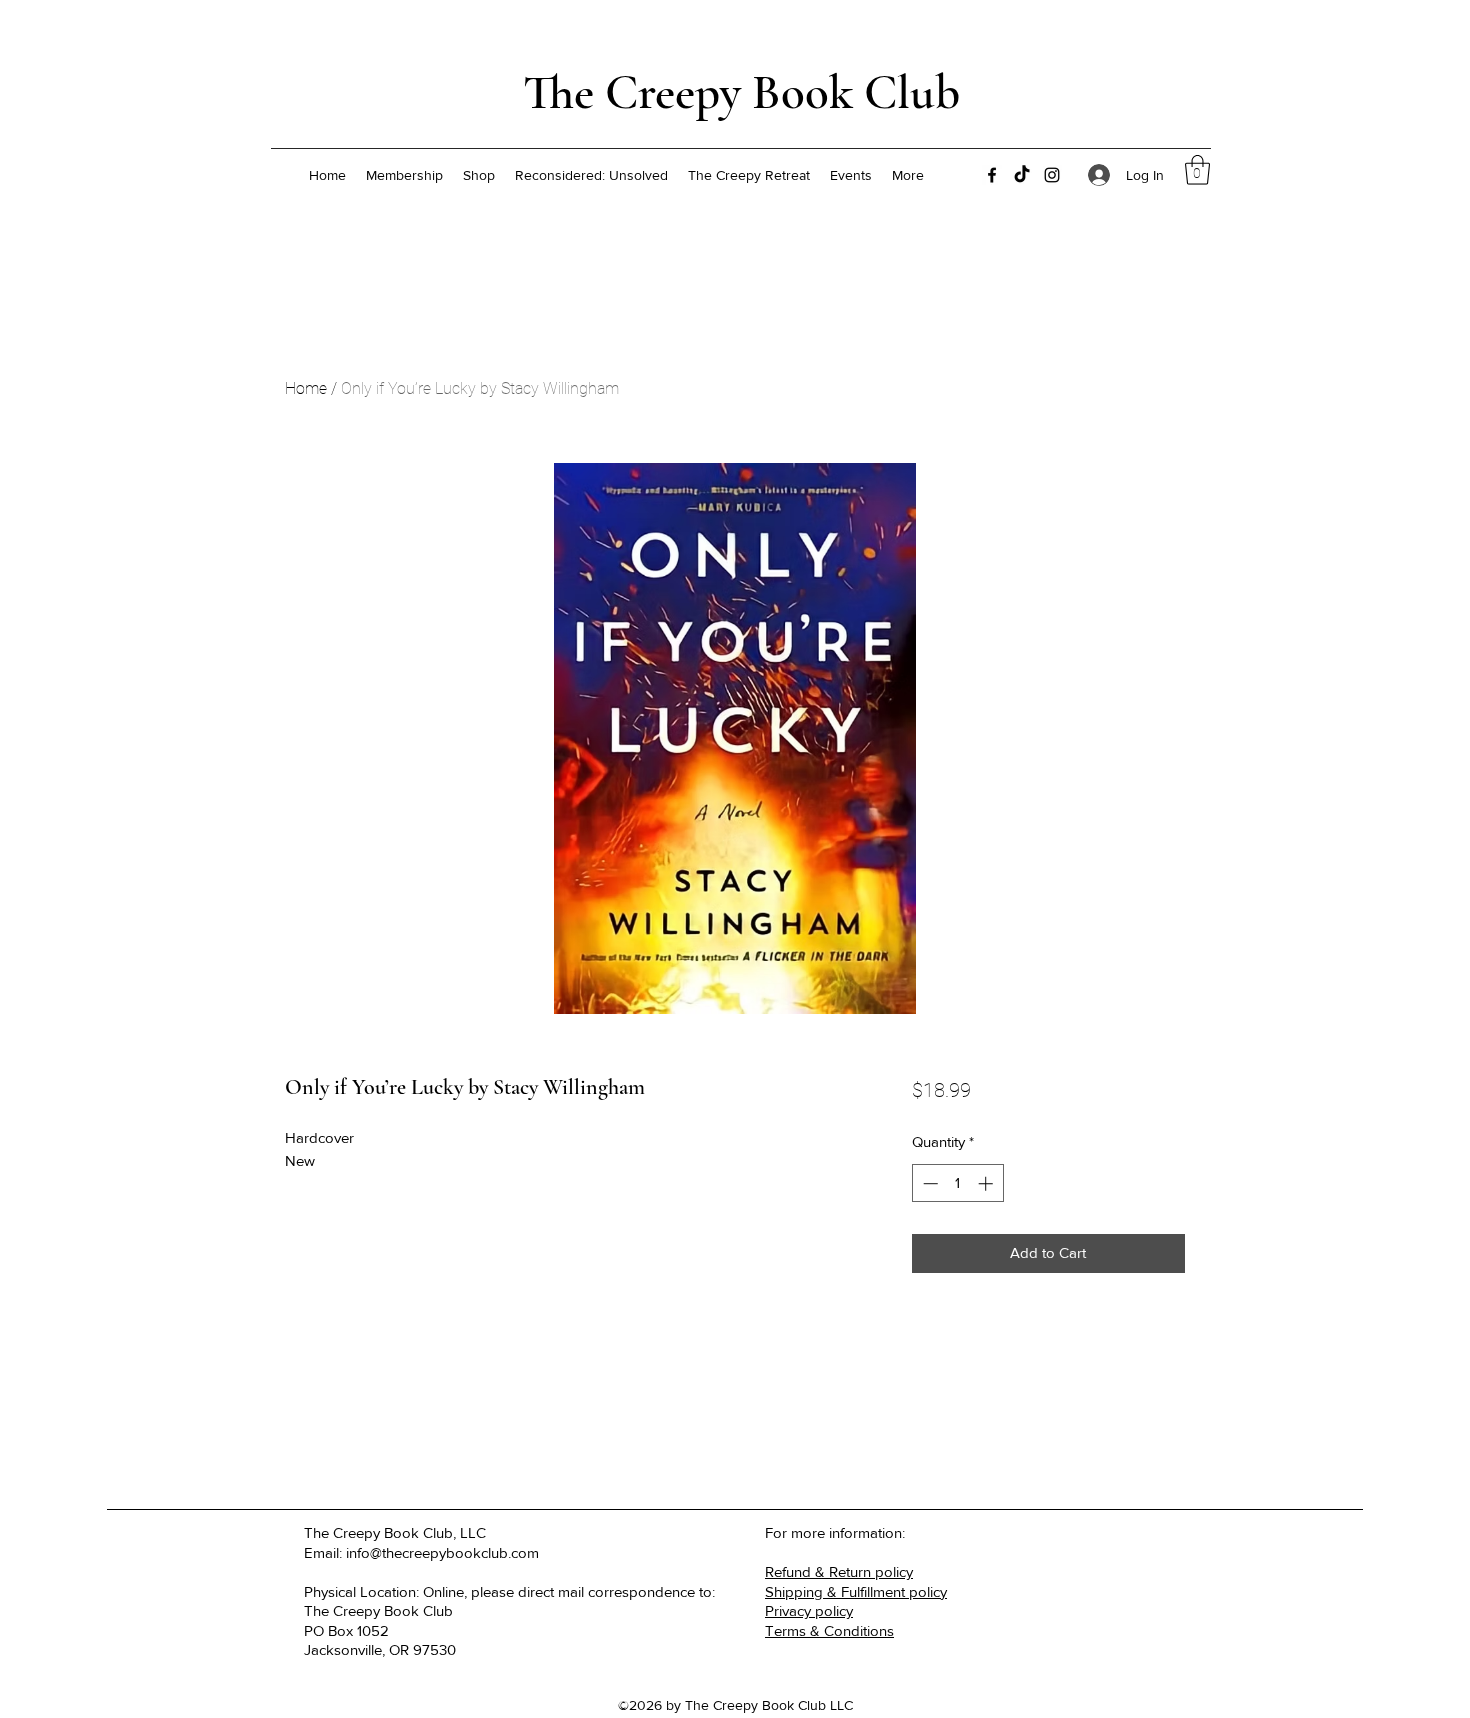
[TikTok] (1022, 175)
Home (306, 388)
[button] (1197, 170)
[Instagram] (1052, 175)
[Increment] (987, 1183)
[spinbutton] (957, 1183)
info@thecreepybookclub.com (442, 1552)
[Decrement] (928, 1183)
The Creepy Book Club (741, 92)
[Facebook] (992, 175)
